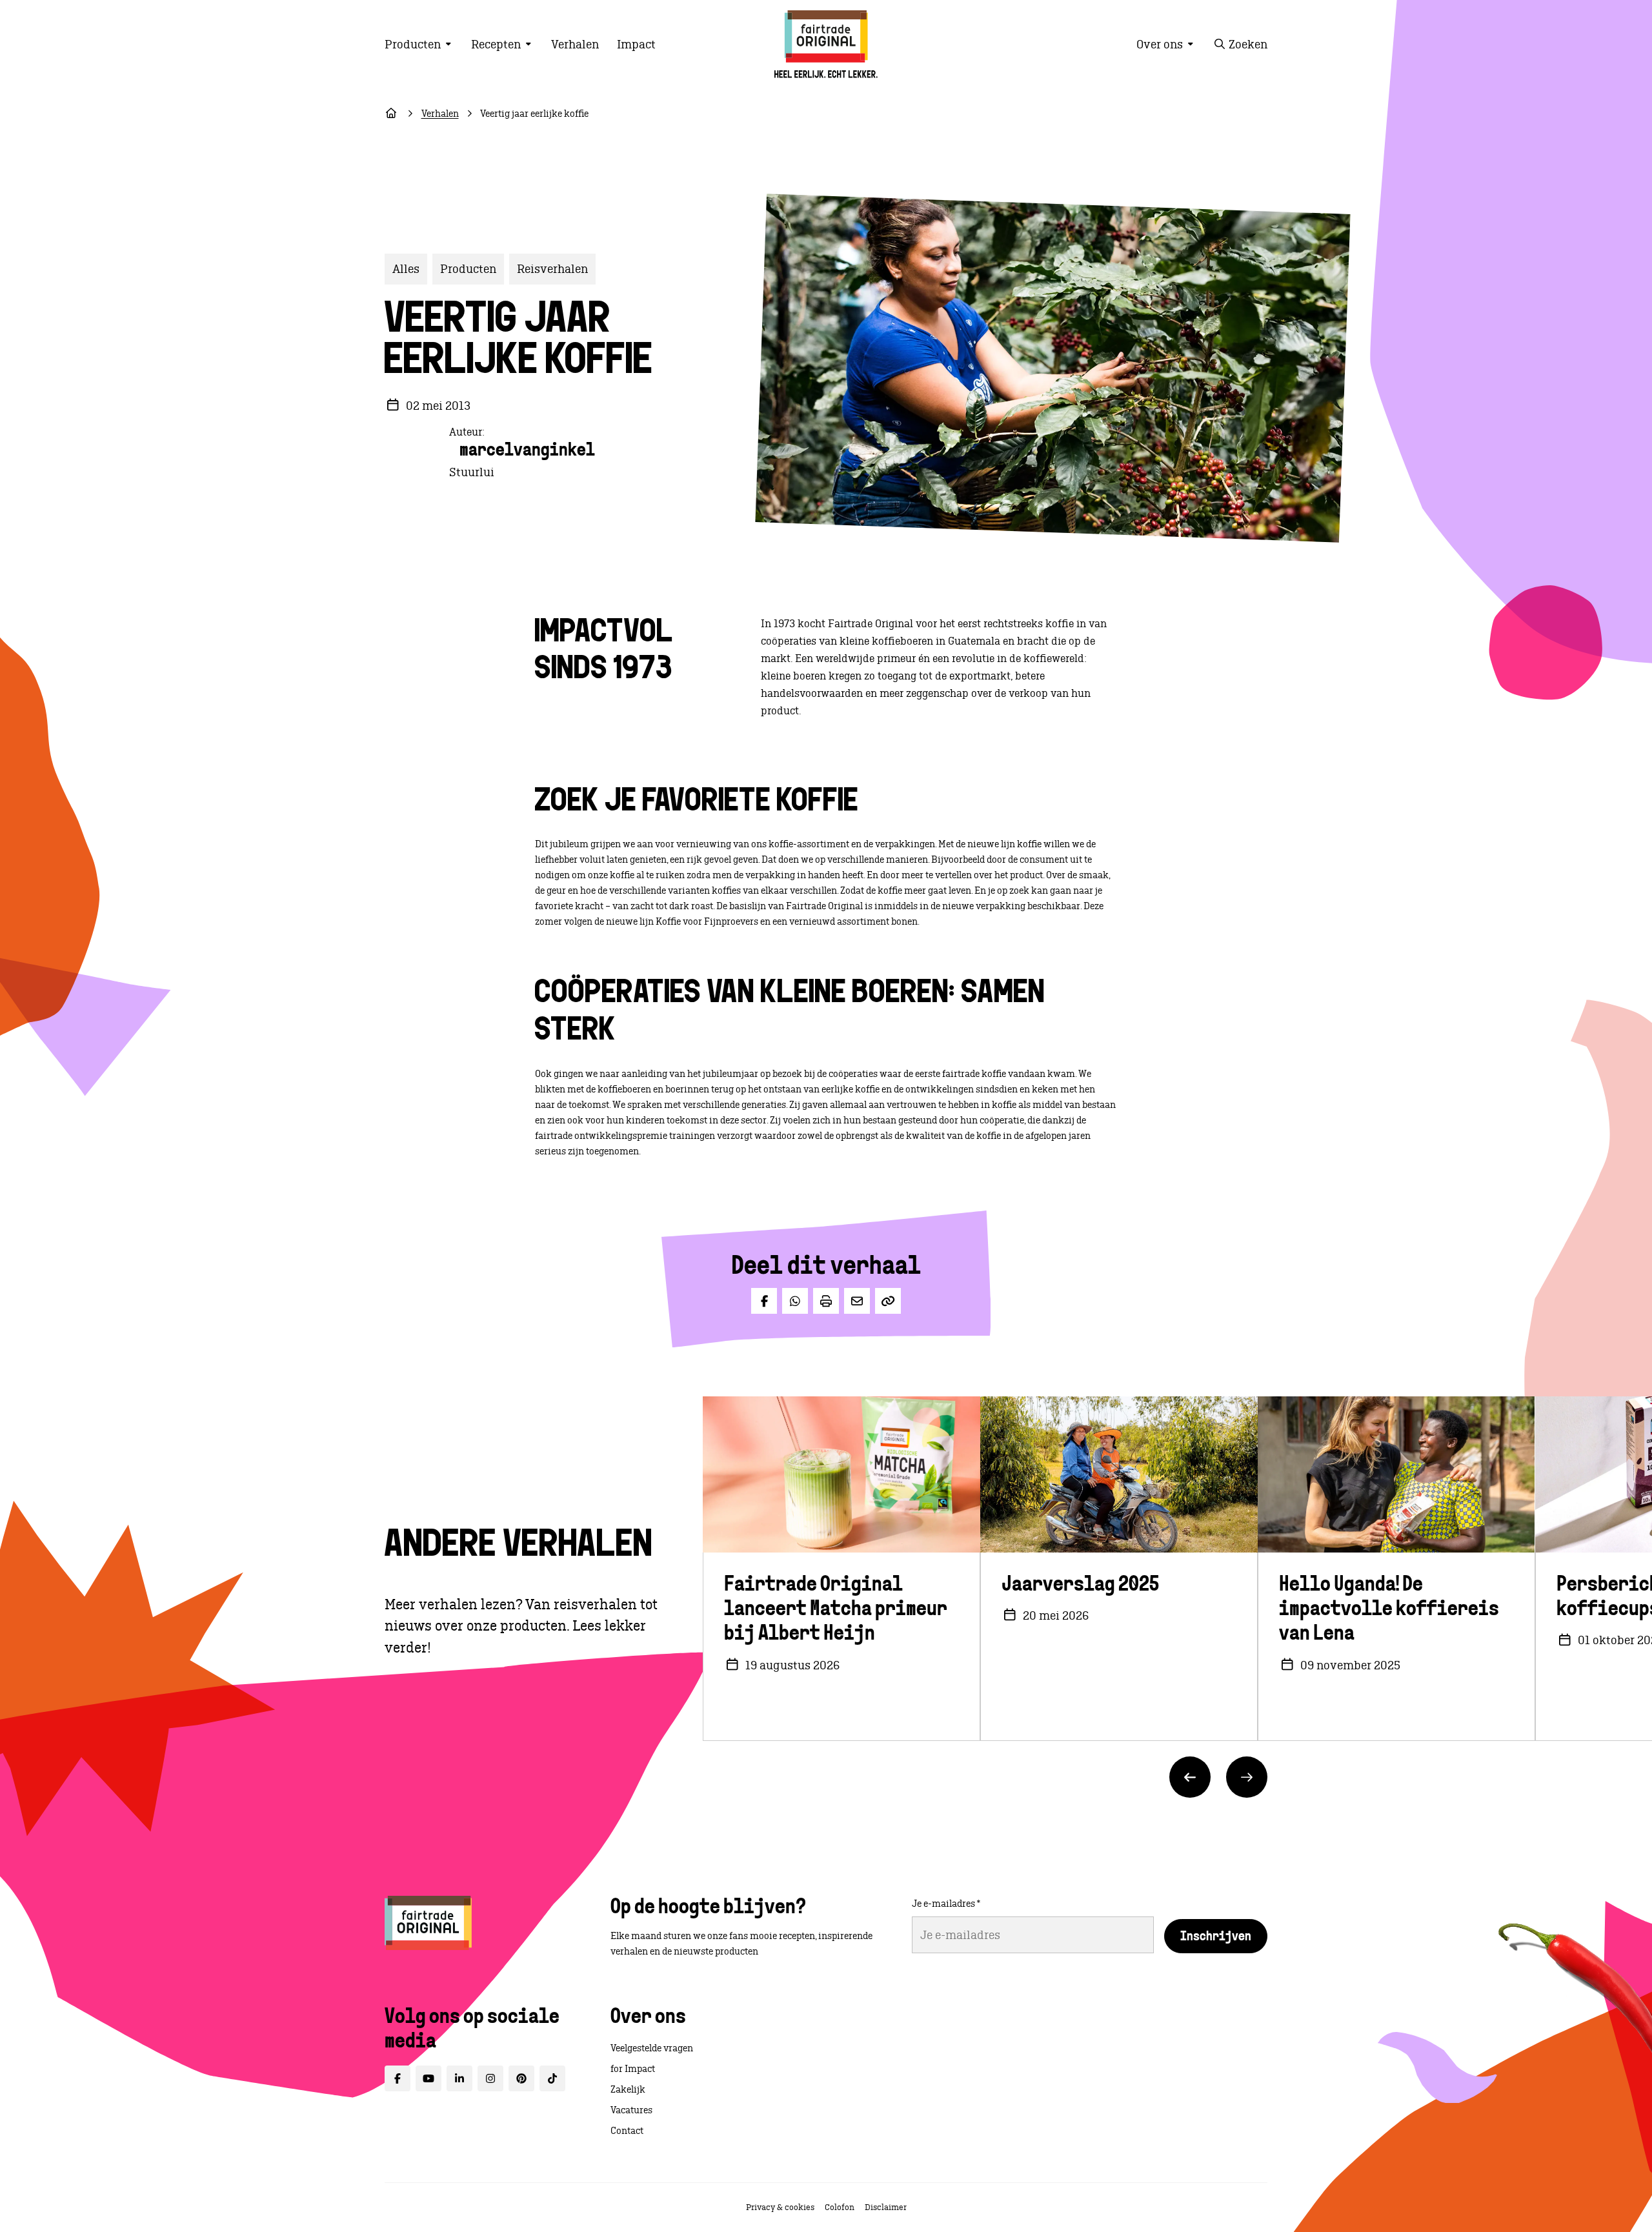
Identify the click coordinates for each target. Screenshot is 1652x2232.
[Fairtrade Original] (428, 1923)
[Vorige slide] (1190, 1777)
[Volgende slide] (1247, 1777)
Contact (627, 2131)
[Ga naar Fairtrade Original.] (391, 114)
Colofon (840, 2207)
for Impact (633, 2069)
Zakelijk (628, 2089)
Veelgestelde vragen (652, 2048)
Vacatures (631, 2110)
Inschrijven (1216, 1937)
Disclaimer (886, 2207)
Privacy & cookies (780, 2207)
